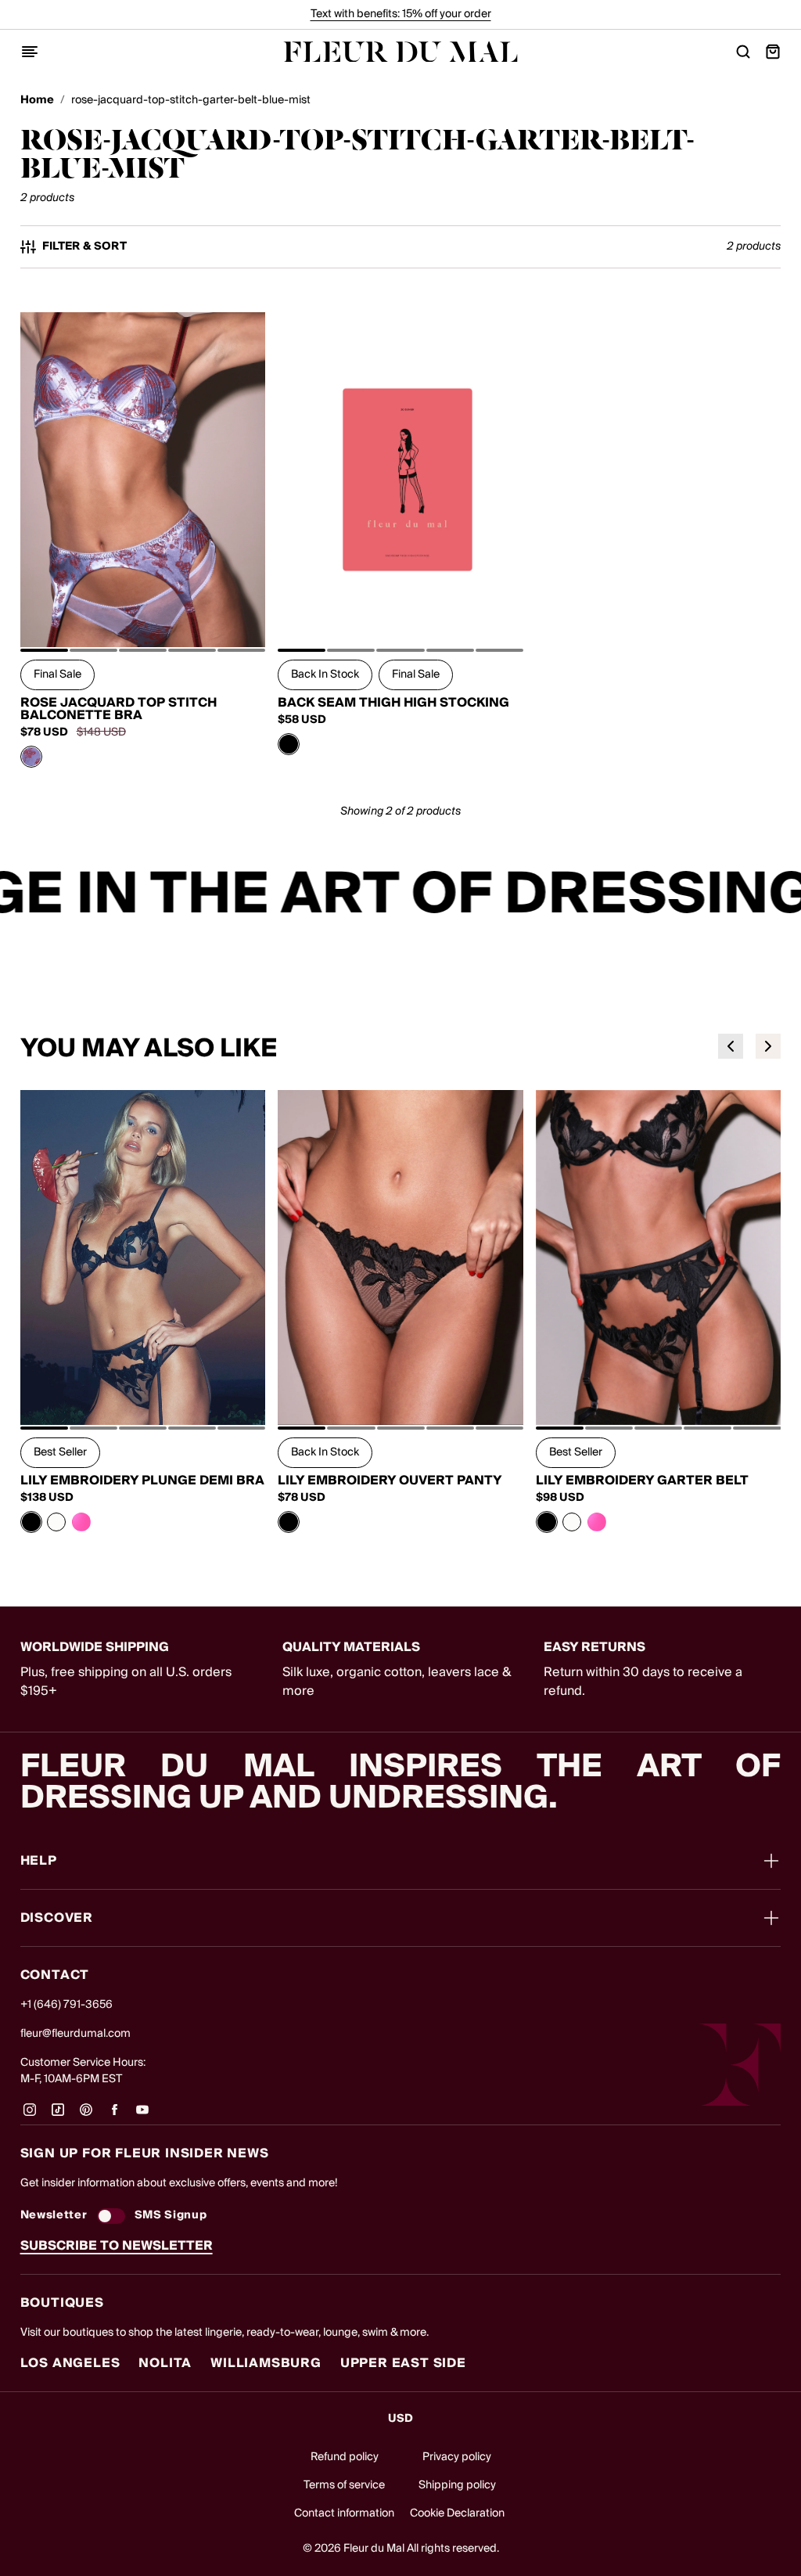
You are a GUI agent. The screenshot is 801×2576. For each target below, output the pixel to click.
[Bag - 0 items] (773, 52)
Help (39, 1861)
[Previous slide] (731, 1046)
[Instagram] (30, 2115)
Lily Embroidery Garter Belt (642, 1480)
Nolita (165, 2363)
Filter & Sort (85, 247)
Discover (57, 1918)
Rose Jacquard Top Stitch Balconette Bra (119, 709)
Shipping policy (457, 2485)
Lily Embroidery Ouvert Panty (390, 1480)
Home (37, 101)
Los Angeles (70, 2363)
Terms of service (344, 2485)
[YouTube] (142, 2115)
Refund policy (345, 2457)
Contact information (344, 2513)
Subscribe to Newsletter (117, 2246)
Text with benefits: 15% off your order (401, 14)
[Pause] (779, 895)
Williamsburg (266, 2363)
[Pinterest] (86, 2115)
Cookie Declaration (457, 2513)
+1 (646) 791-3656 (66, 2005)
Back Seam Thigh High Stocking (393, 703)
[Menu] (30, 52)
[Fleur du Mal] (400, 52)
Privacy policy (457, 2457)
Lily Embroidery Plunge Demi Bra (142, 1480)
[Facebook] (114, 2115)
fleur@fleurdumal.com (75, 2034)
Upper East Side (403, 2363)
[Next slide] (768, 1046)
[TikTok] (58, 2115)
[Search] (743, 52)
